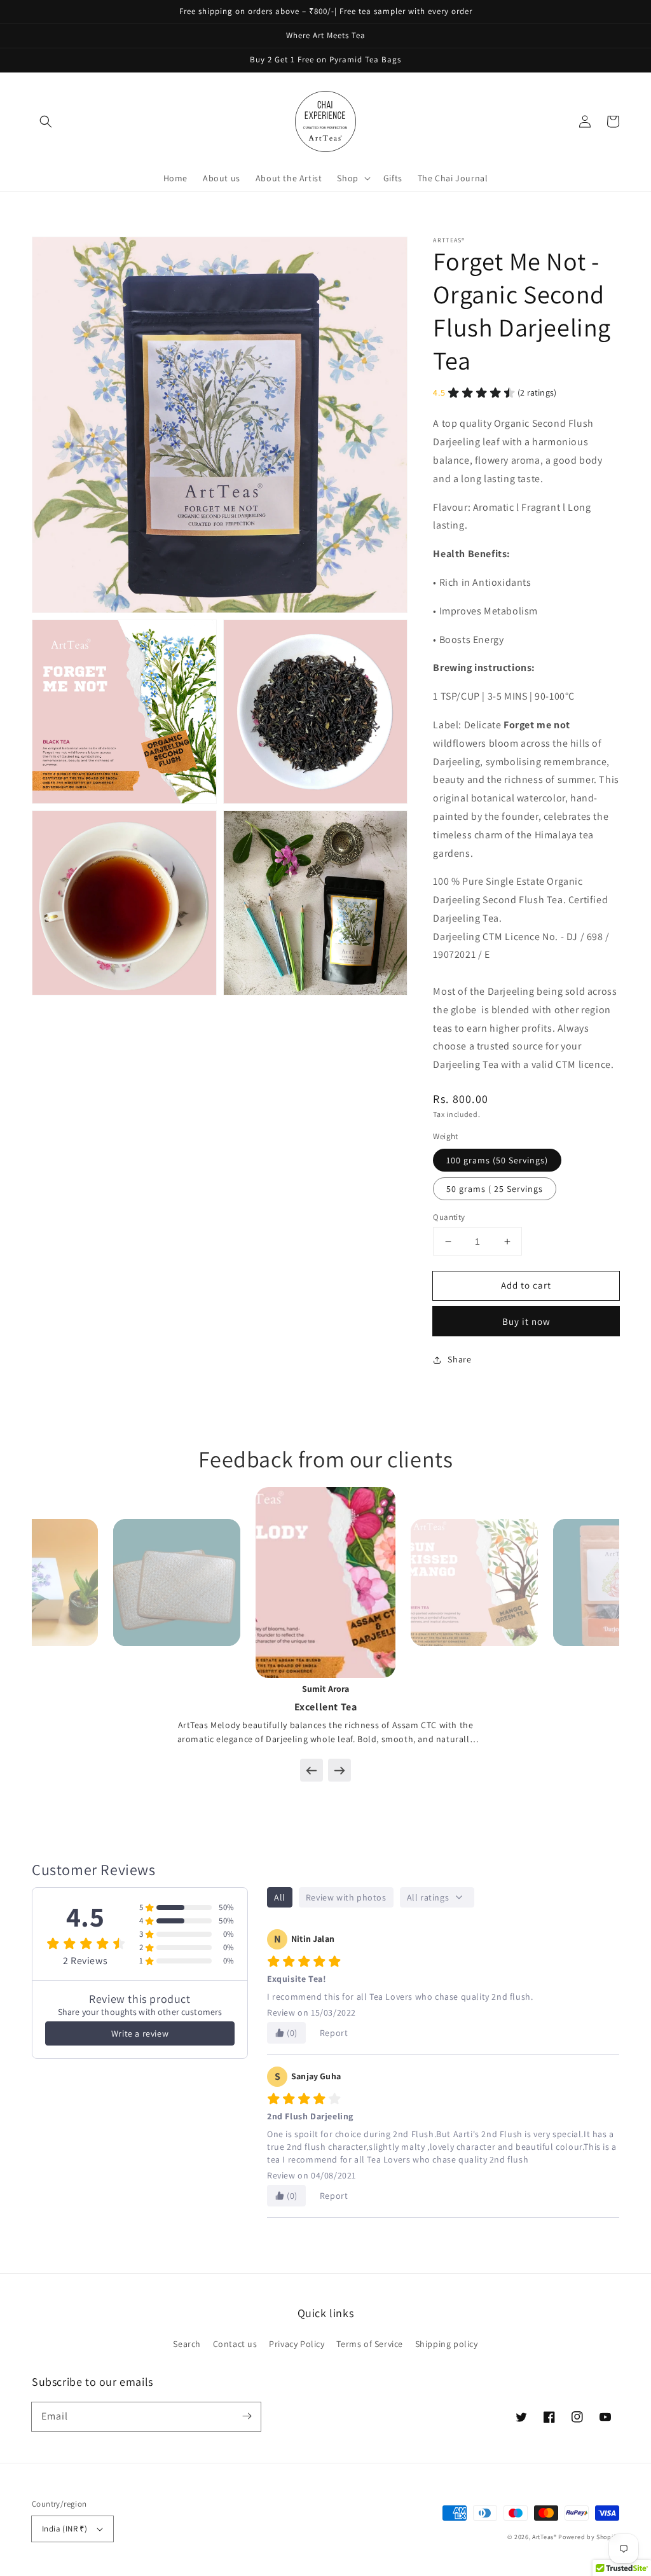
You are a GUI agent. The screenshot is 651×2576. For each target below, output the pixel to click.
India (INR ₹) (65, 2529)
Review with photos (346, 1897)
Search (187, 2344)
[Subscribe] (247, 2416)
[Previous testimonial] (312, 1770)
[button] (46, 121)
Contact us (235, 2344)
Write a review (140, 2033)
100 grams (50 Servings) (497, 1160)
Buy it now (526, 1321)
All (280, 1897)
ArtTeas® (545, 2537)
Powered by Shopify (589, 2537)
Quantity (449, 1217)
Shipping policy (447, 2344)
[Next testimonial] (339, 1770)
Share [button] (459, 1359)
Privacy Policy (297, 2344)
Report (334, 2033)
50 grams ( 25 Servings (495, 1189)
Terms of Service (370, 2344)
